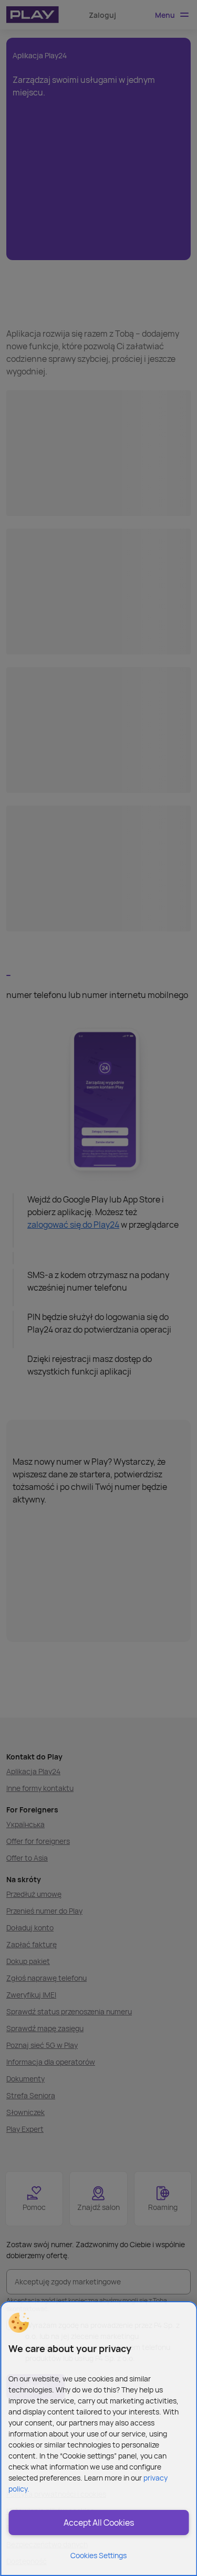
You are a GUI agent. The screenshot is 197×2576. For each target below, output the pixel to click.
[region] (98, 2439)
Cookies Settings (98, 2555)
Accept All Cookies (99, 2523)
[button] (18, 2323)
